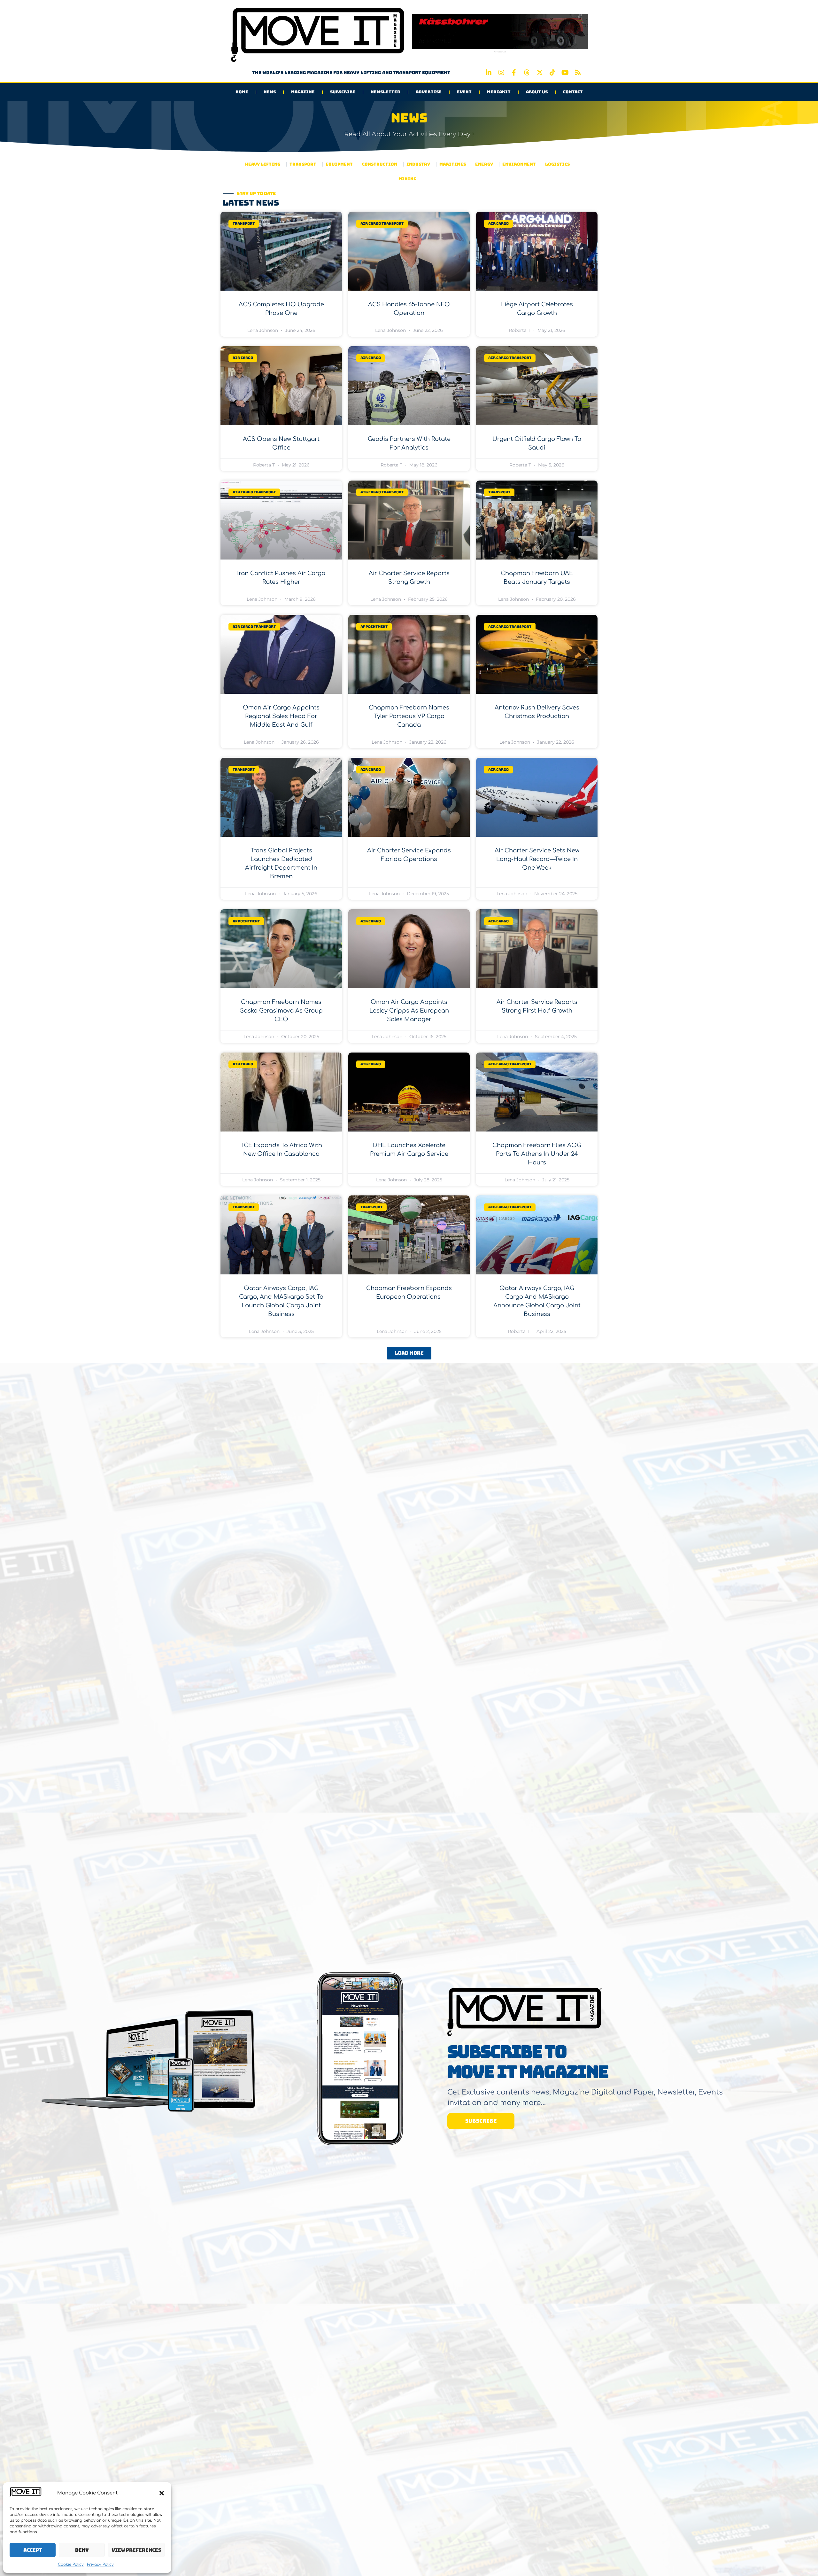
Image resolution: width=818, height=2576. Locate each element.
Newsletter (386, 92)
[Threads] (527, 73)
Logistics (557, 164)
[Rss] (578, 73)
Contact (573, 92)
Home (242, 92)
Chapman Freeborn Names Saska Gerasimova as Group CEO (281, 1011)
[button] (162, 2493)
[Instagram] (501, 73)
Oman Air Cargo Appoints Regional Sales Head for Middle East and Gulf (281, 716)
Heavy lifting (263, 164)
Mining (407, 179)
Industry (418, 164)
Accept (33, 2550)
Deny (82, 2550)
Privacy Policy (100, 2564)
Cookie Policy (71, 2564)
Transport (303, 164)
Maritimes (453, 164)
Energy (484, 164)
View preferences (136, 2550)
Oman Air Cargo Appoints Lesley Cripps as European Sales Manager (409, 1011)
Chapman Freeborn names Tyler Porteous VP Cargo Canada (409, 716)
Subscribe (343, 92)
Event (464, 92)
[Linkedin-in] (489, 73)
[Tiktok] (552, 73)
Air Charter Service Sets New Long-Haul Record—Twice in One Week (537, 859)
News (270, 92)
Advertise (429, 92)
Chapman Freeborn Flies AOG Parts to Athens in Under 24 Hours (537, 1154)
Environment (519, 164)
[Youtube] (565, 73)
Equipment (339, 164)
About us (537, 92)
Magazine (303, 92)
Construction (380, 164)
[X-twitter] (540, 73)
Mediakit (499, 92)
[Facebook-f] (514, 73)
